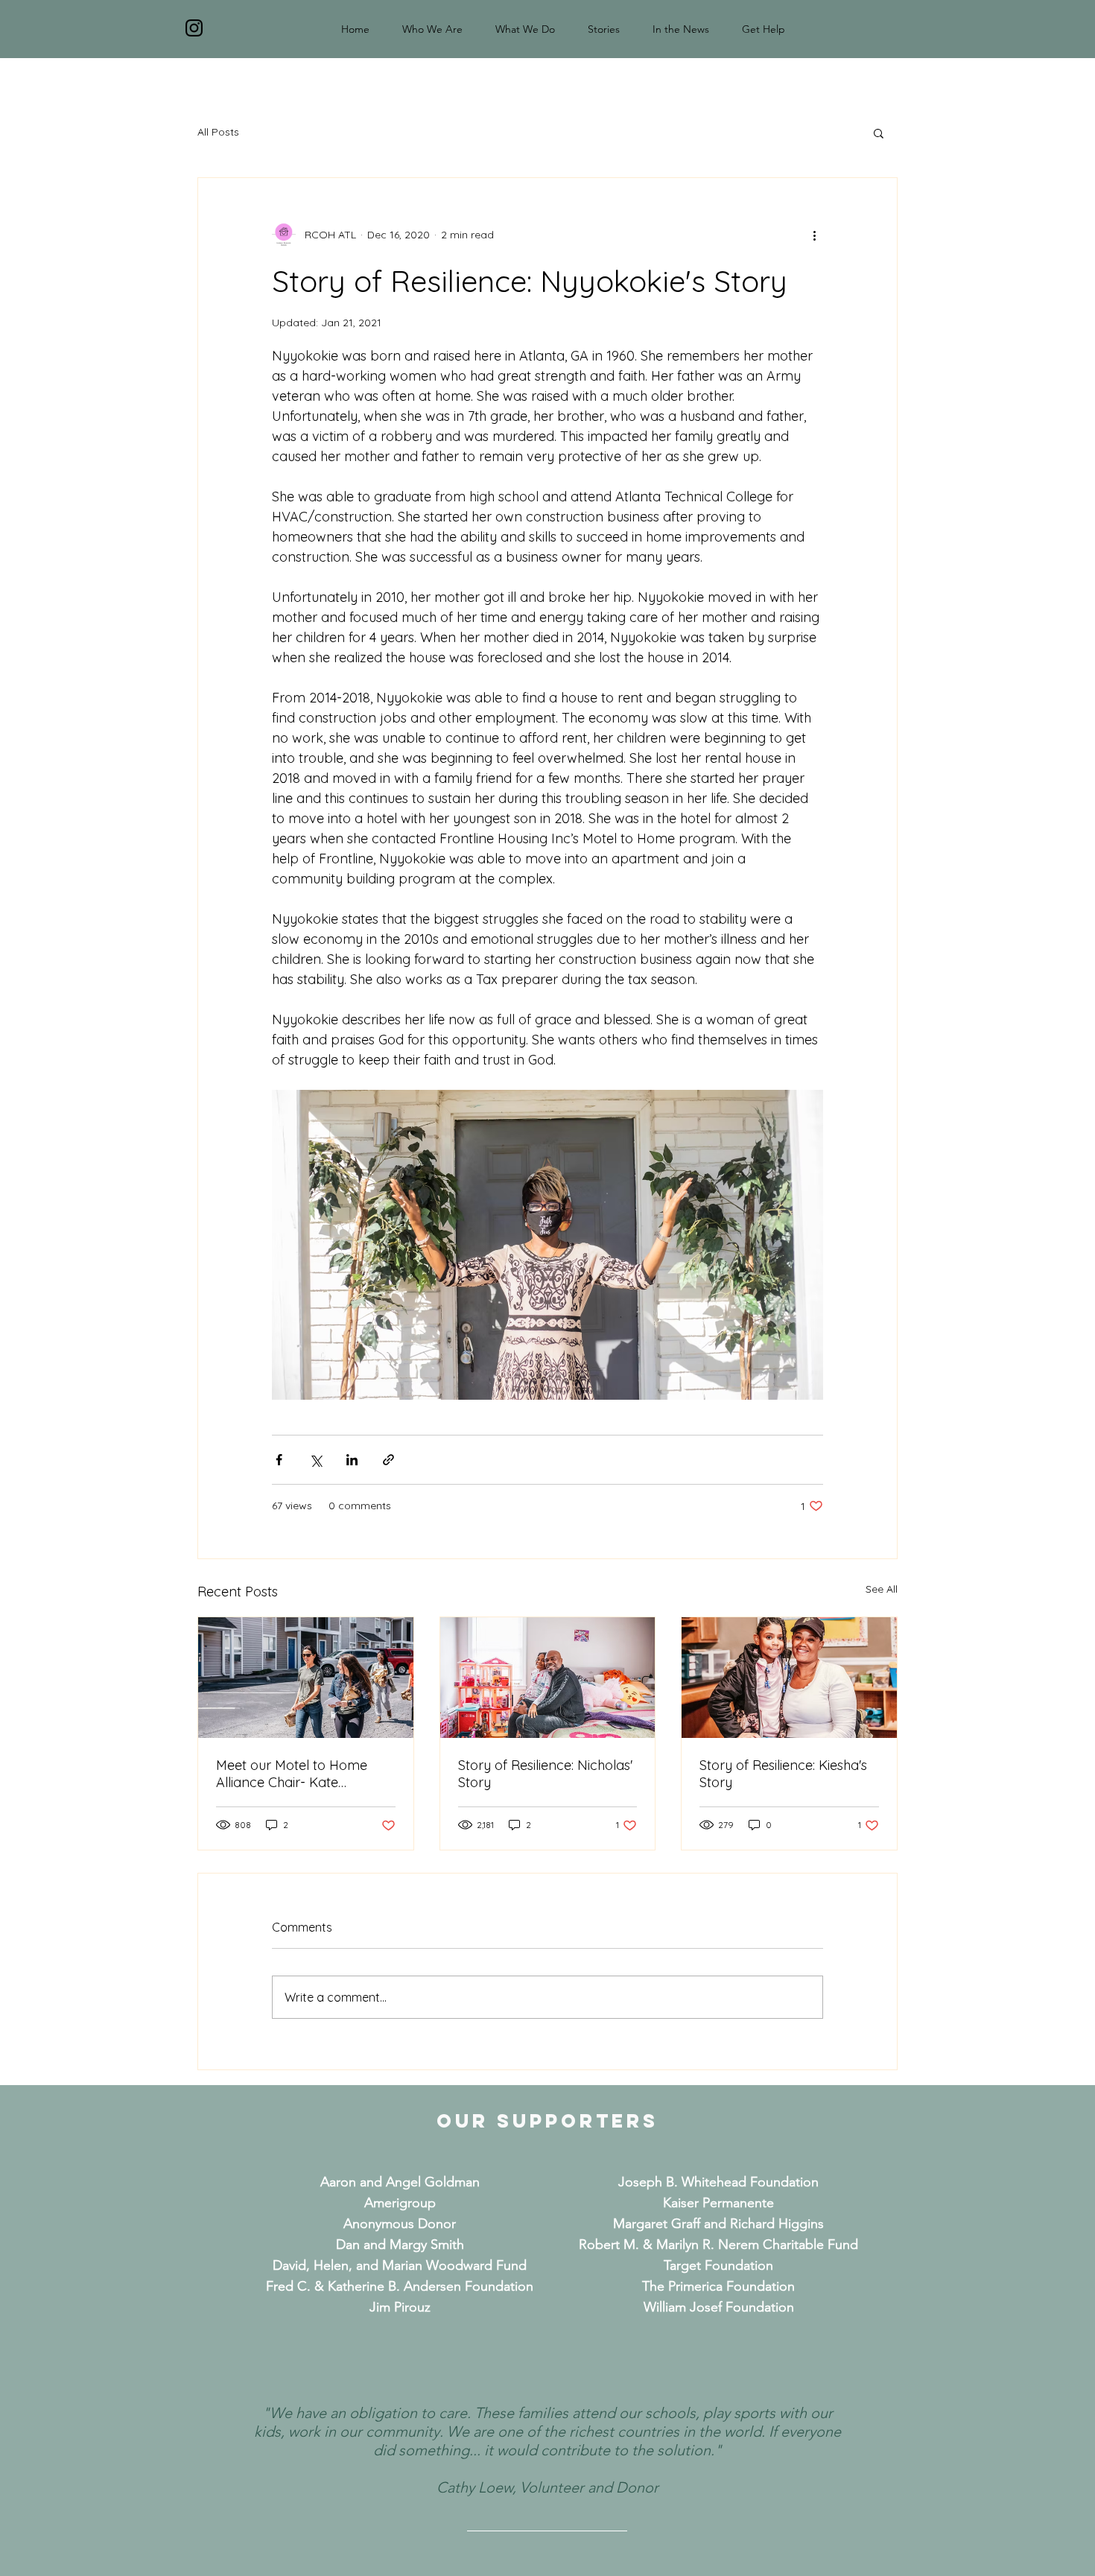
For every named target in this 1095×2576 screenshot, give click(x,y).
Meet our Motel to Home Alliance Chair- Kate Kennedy (292, 1774)
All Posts (218, 132)
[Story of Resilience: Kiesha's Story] (789, 1678)
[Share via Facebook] (279, 1460)
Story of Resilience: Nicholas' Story (545, 1774)
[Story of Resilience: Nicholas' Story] (548, 1678)
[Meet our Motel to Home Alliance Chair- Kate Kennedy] (306, 1678)
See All (882, 1589)
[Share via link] (388, 1460)
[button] (879, 133)
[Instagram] (194, 28)
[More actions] (814, 235)
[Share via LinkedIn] (352, 1460)
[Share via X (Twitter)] (315, 1460)
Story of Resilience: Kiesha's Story (783, 1774)
